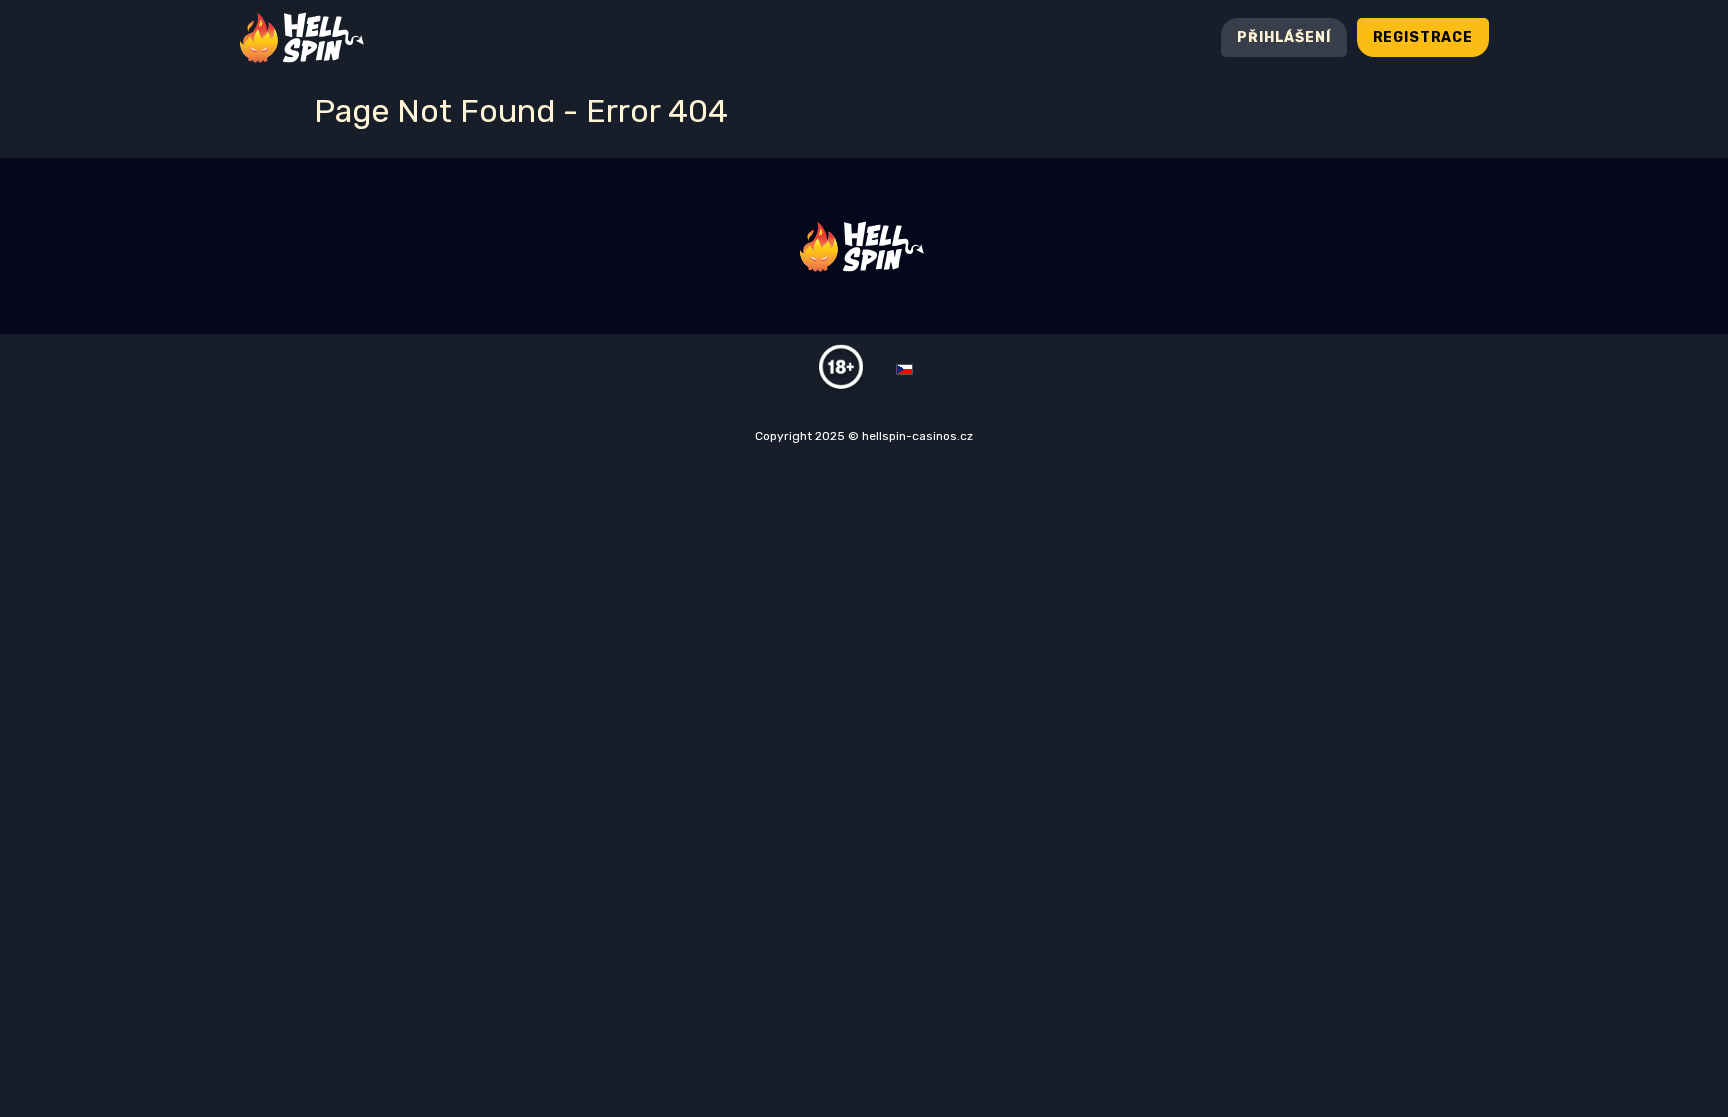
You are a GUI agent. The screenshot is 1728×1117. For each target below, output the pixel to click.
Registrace (1423, 37)
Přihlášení (1283, 37)
